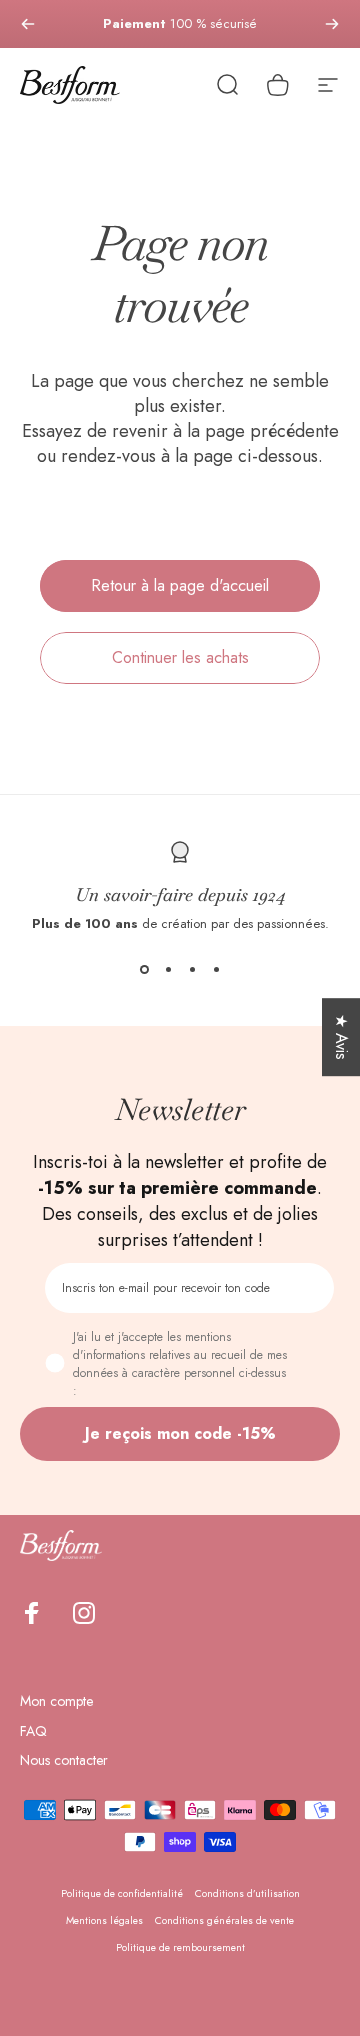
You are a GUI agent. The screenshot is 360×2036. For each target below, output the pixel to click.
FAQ (33, 1732)
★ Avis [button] (341, 1037)
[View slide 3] (192, 969)
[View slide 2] (168, 969)
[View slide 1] (144, 969)
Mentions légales (104, 1920)
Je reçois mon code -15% (180, 1433)
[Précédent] (28, 24)
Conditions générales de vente (224, 1920)
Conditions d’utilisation (247, 1893)
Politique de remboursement (180, 1947)
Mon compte (56, 1702)
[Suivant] (332, 24)
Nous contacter (64, 1761)
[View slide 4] (216, 969)
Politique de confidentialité (122, 1893)
